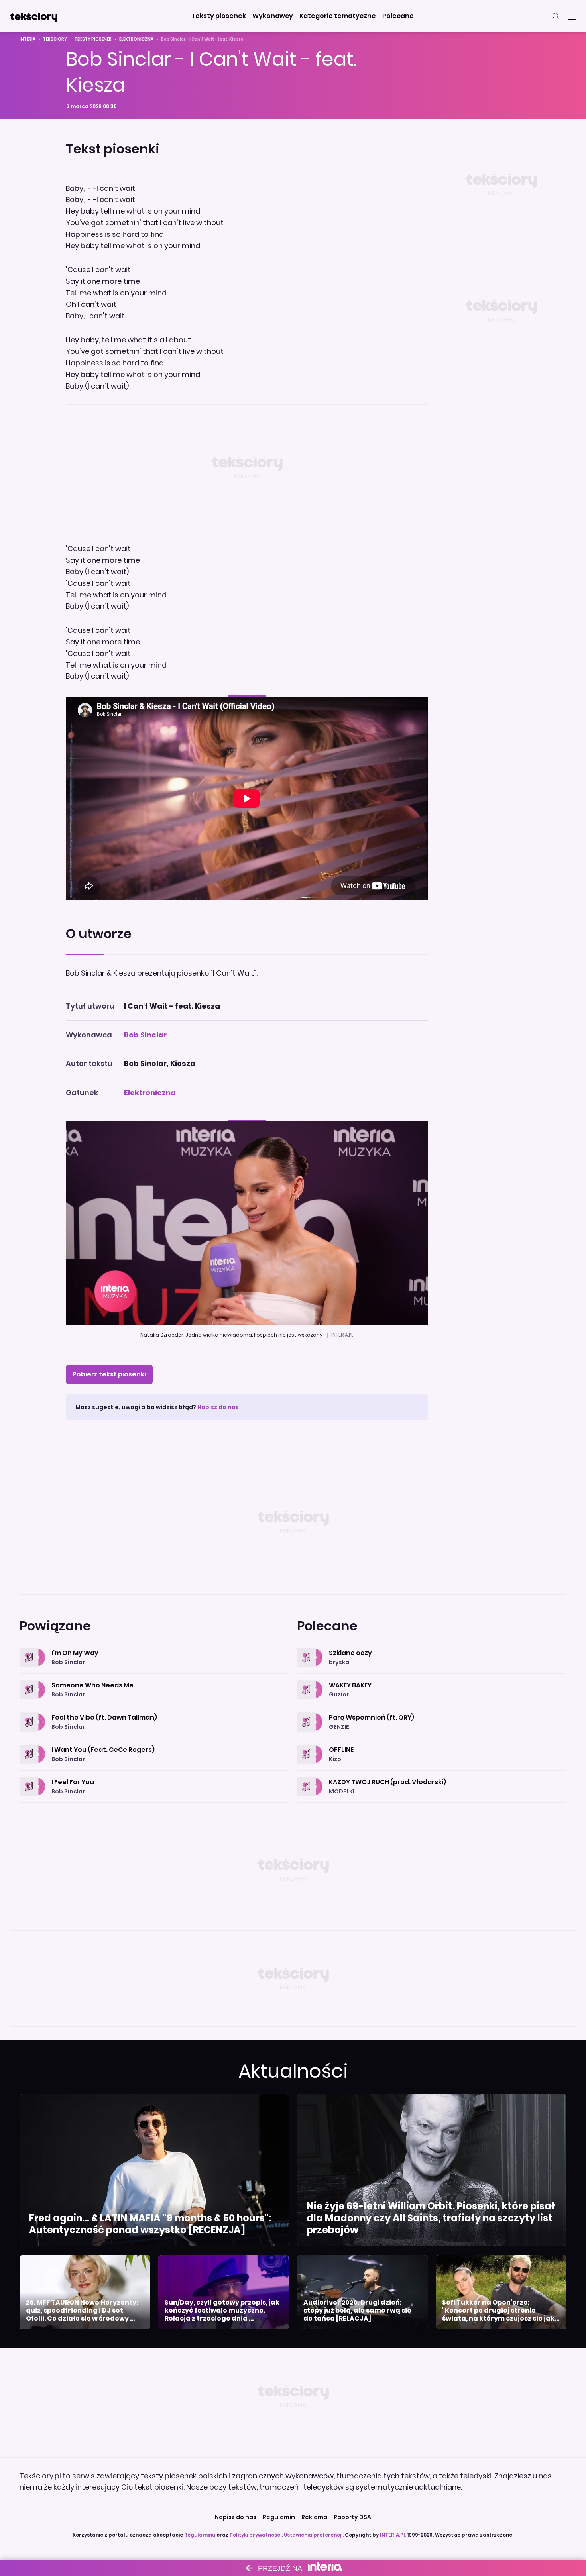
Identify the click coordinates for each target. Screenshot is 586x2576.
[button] (219, 16)
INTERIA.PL (393, 2535)
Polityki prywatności (256, 2535)
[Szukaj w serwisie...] (556, 16)
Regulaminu (200, 2535)
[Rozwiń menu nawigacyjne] (572, 16)
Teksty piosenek (93, 39)
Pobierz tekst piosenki (109, 1374)
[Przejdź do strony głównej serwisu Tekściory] (33, 16)
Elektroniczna (136, 39)
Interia (28, 39)
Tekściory (55, 39)
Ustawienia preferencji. (314, 2535)
